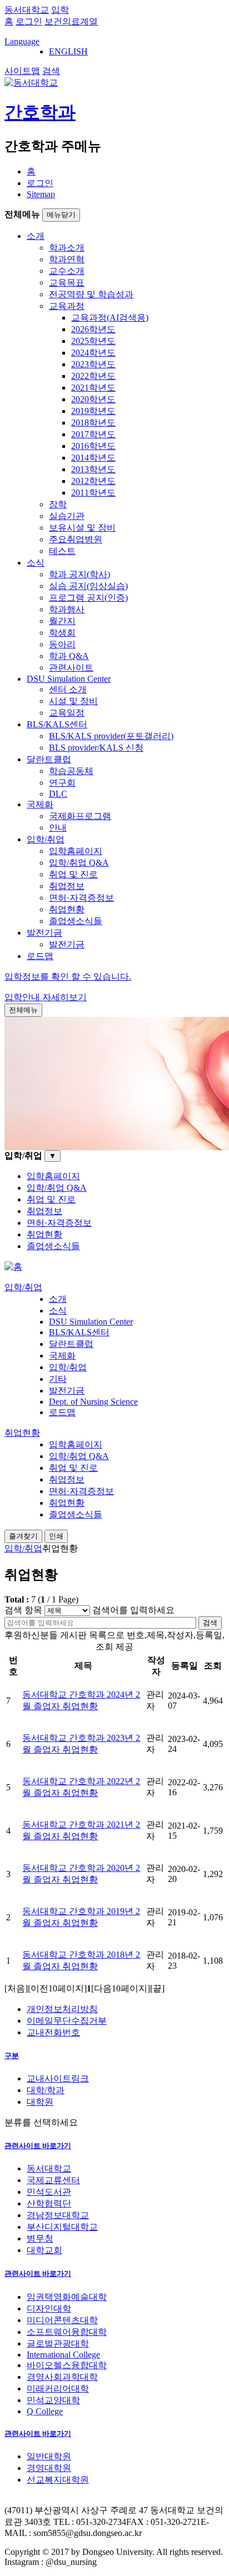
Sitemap (41, 194)
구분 (12, 2056)
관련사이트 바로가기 (38, 2146)
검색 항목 (23, 1610)
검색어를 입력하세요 (133, 1610)
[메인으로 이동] (13, 1267)
